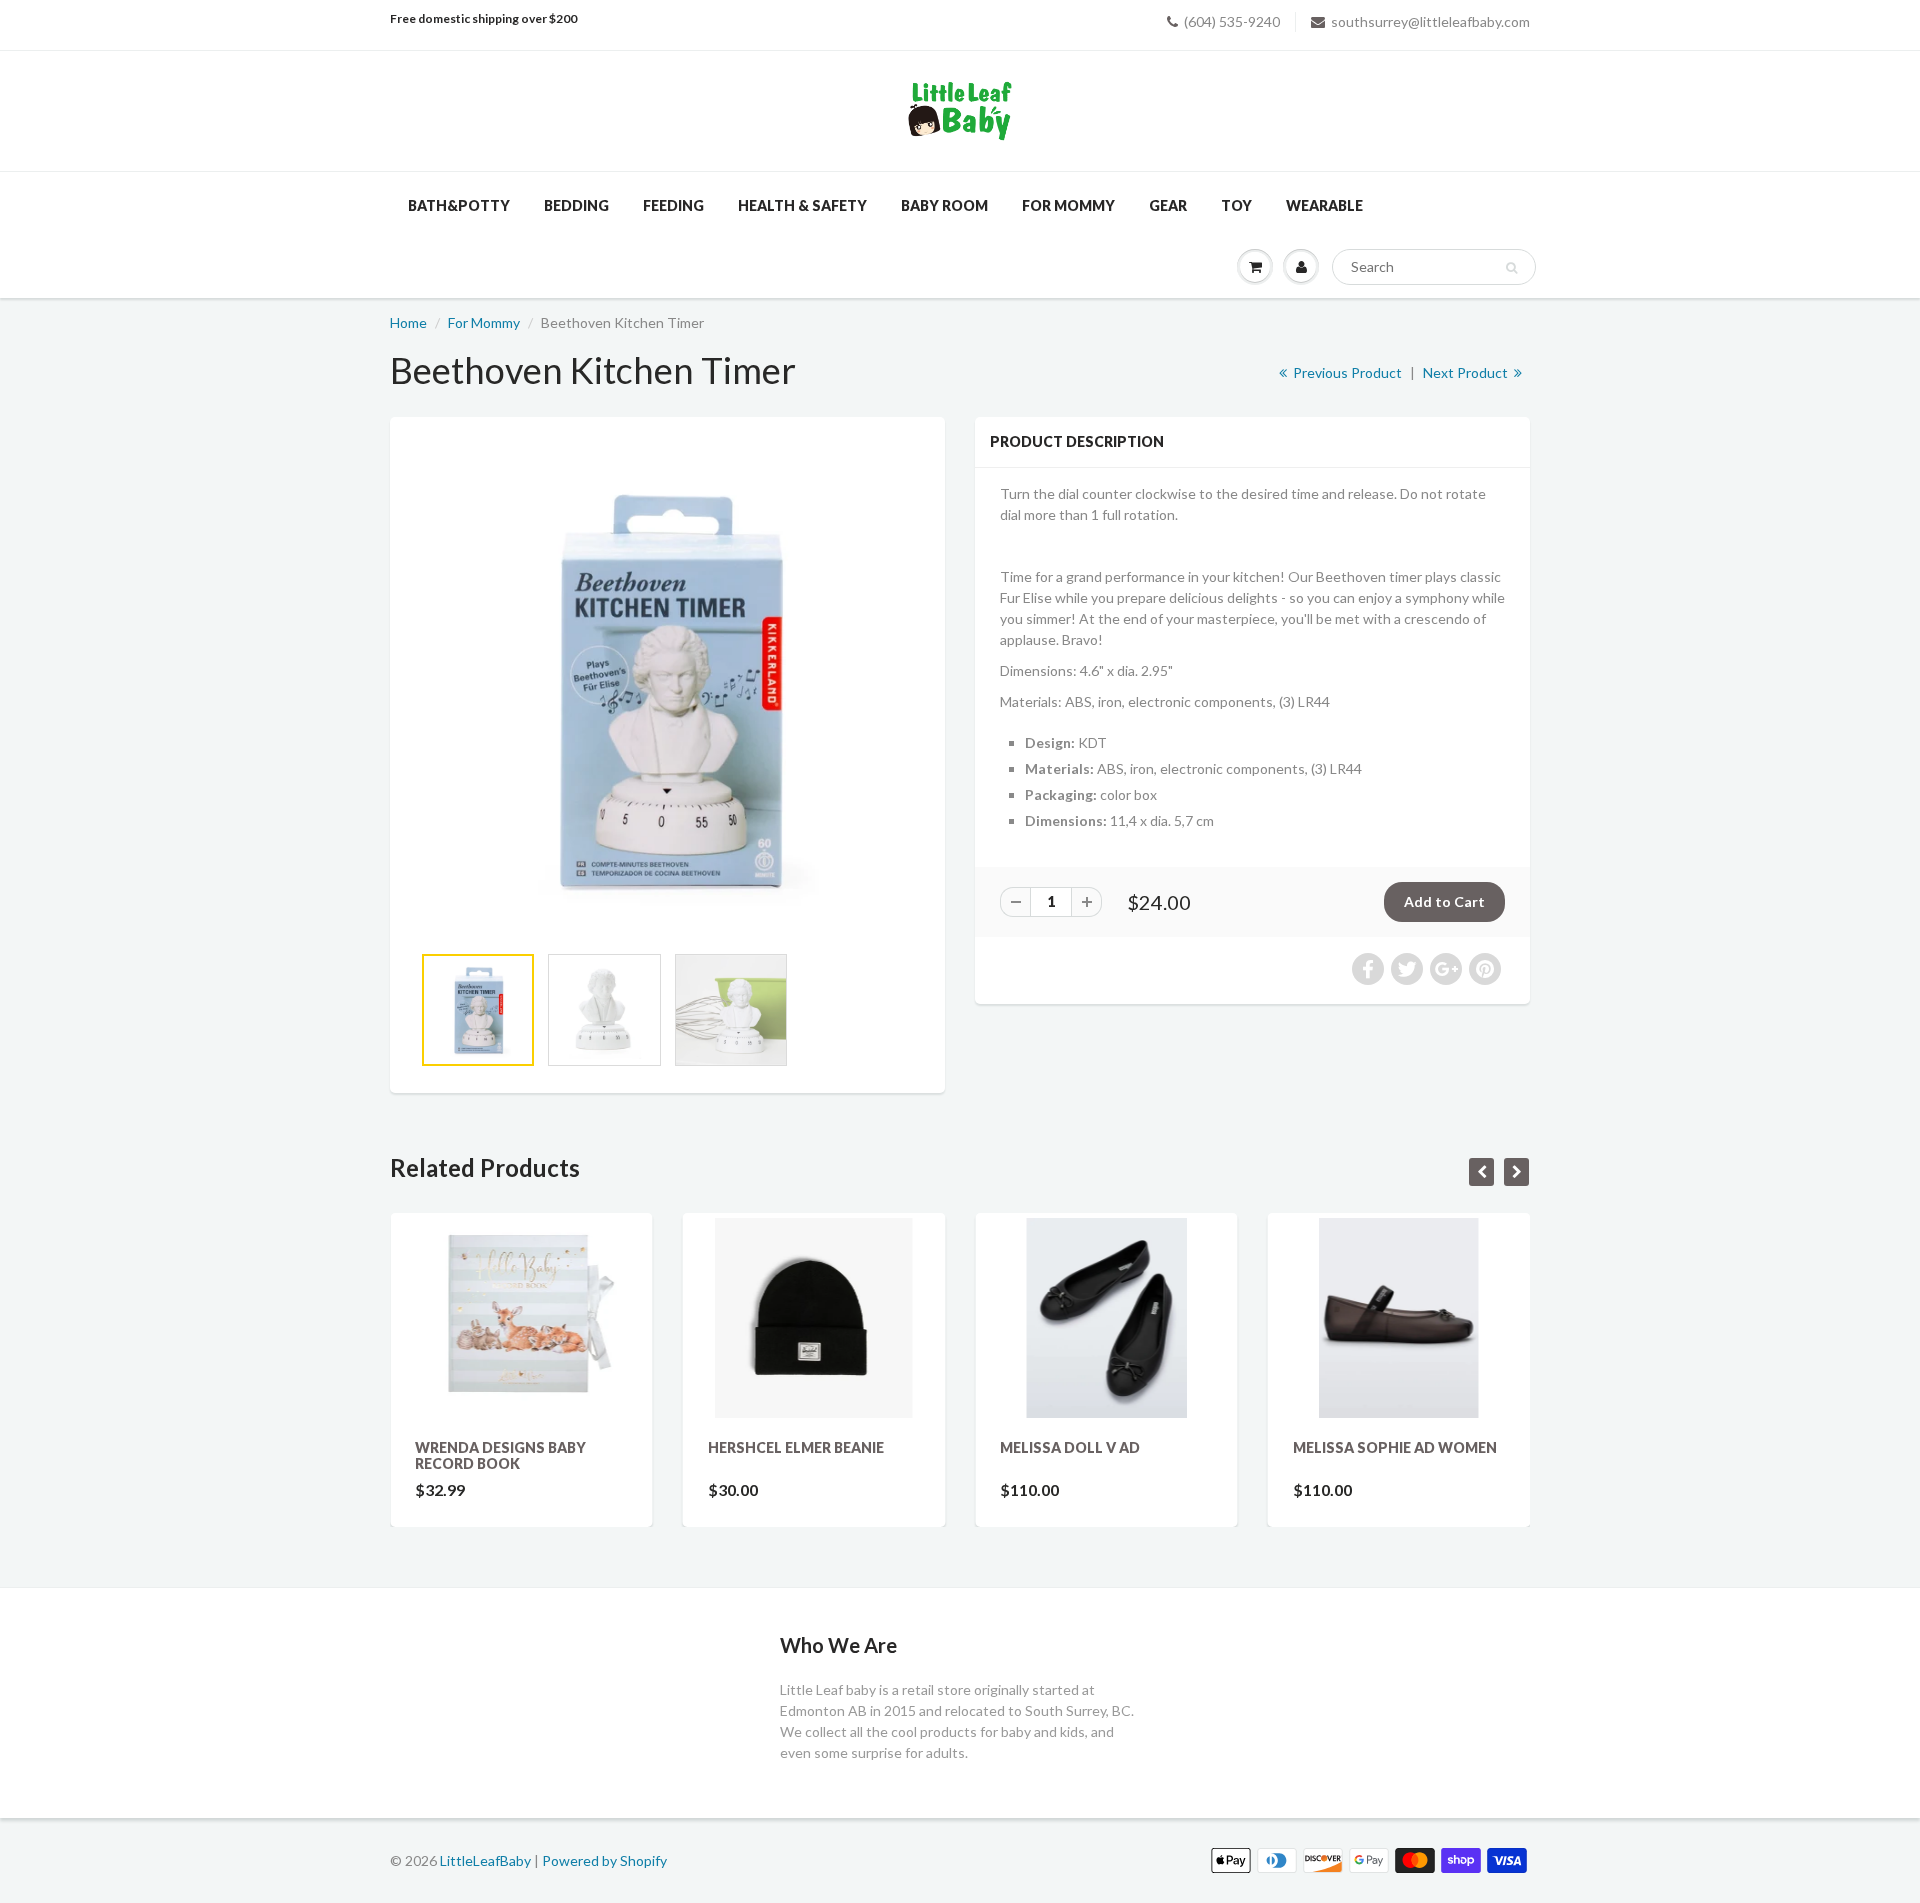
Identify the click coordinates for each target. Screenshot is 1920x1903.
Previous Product (1346, 372)
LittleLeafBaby (485, 1860)
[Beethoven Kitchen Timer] (667, 689)
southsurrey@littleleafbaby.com (1430, 21)
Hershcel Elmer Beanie (796, 1447)
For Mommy (484, 322)
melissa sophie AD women (1395, 1447)
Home (408, 322)
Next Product (1467, 372)
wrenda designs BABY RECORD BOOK (500, 1455)
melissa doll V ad (1070, 1447)
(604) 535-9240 (1232, 21)
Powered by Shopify (604, 1860)
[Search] (1511, 268)
